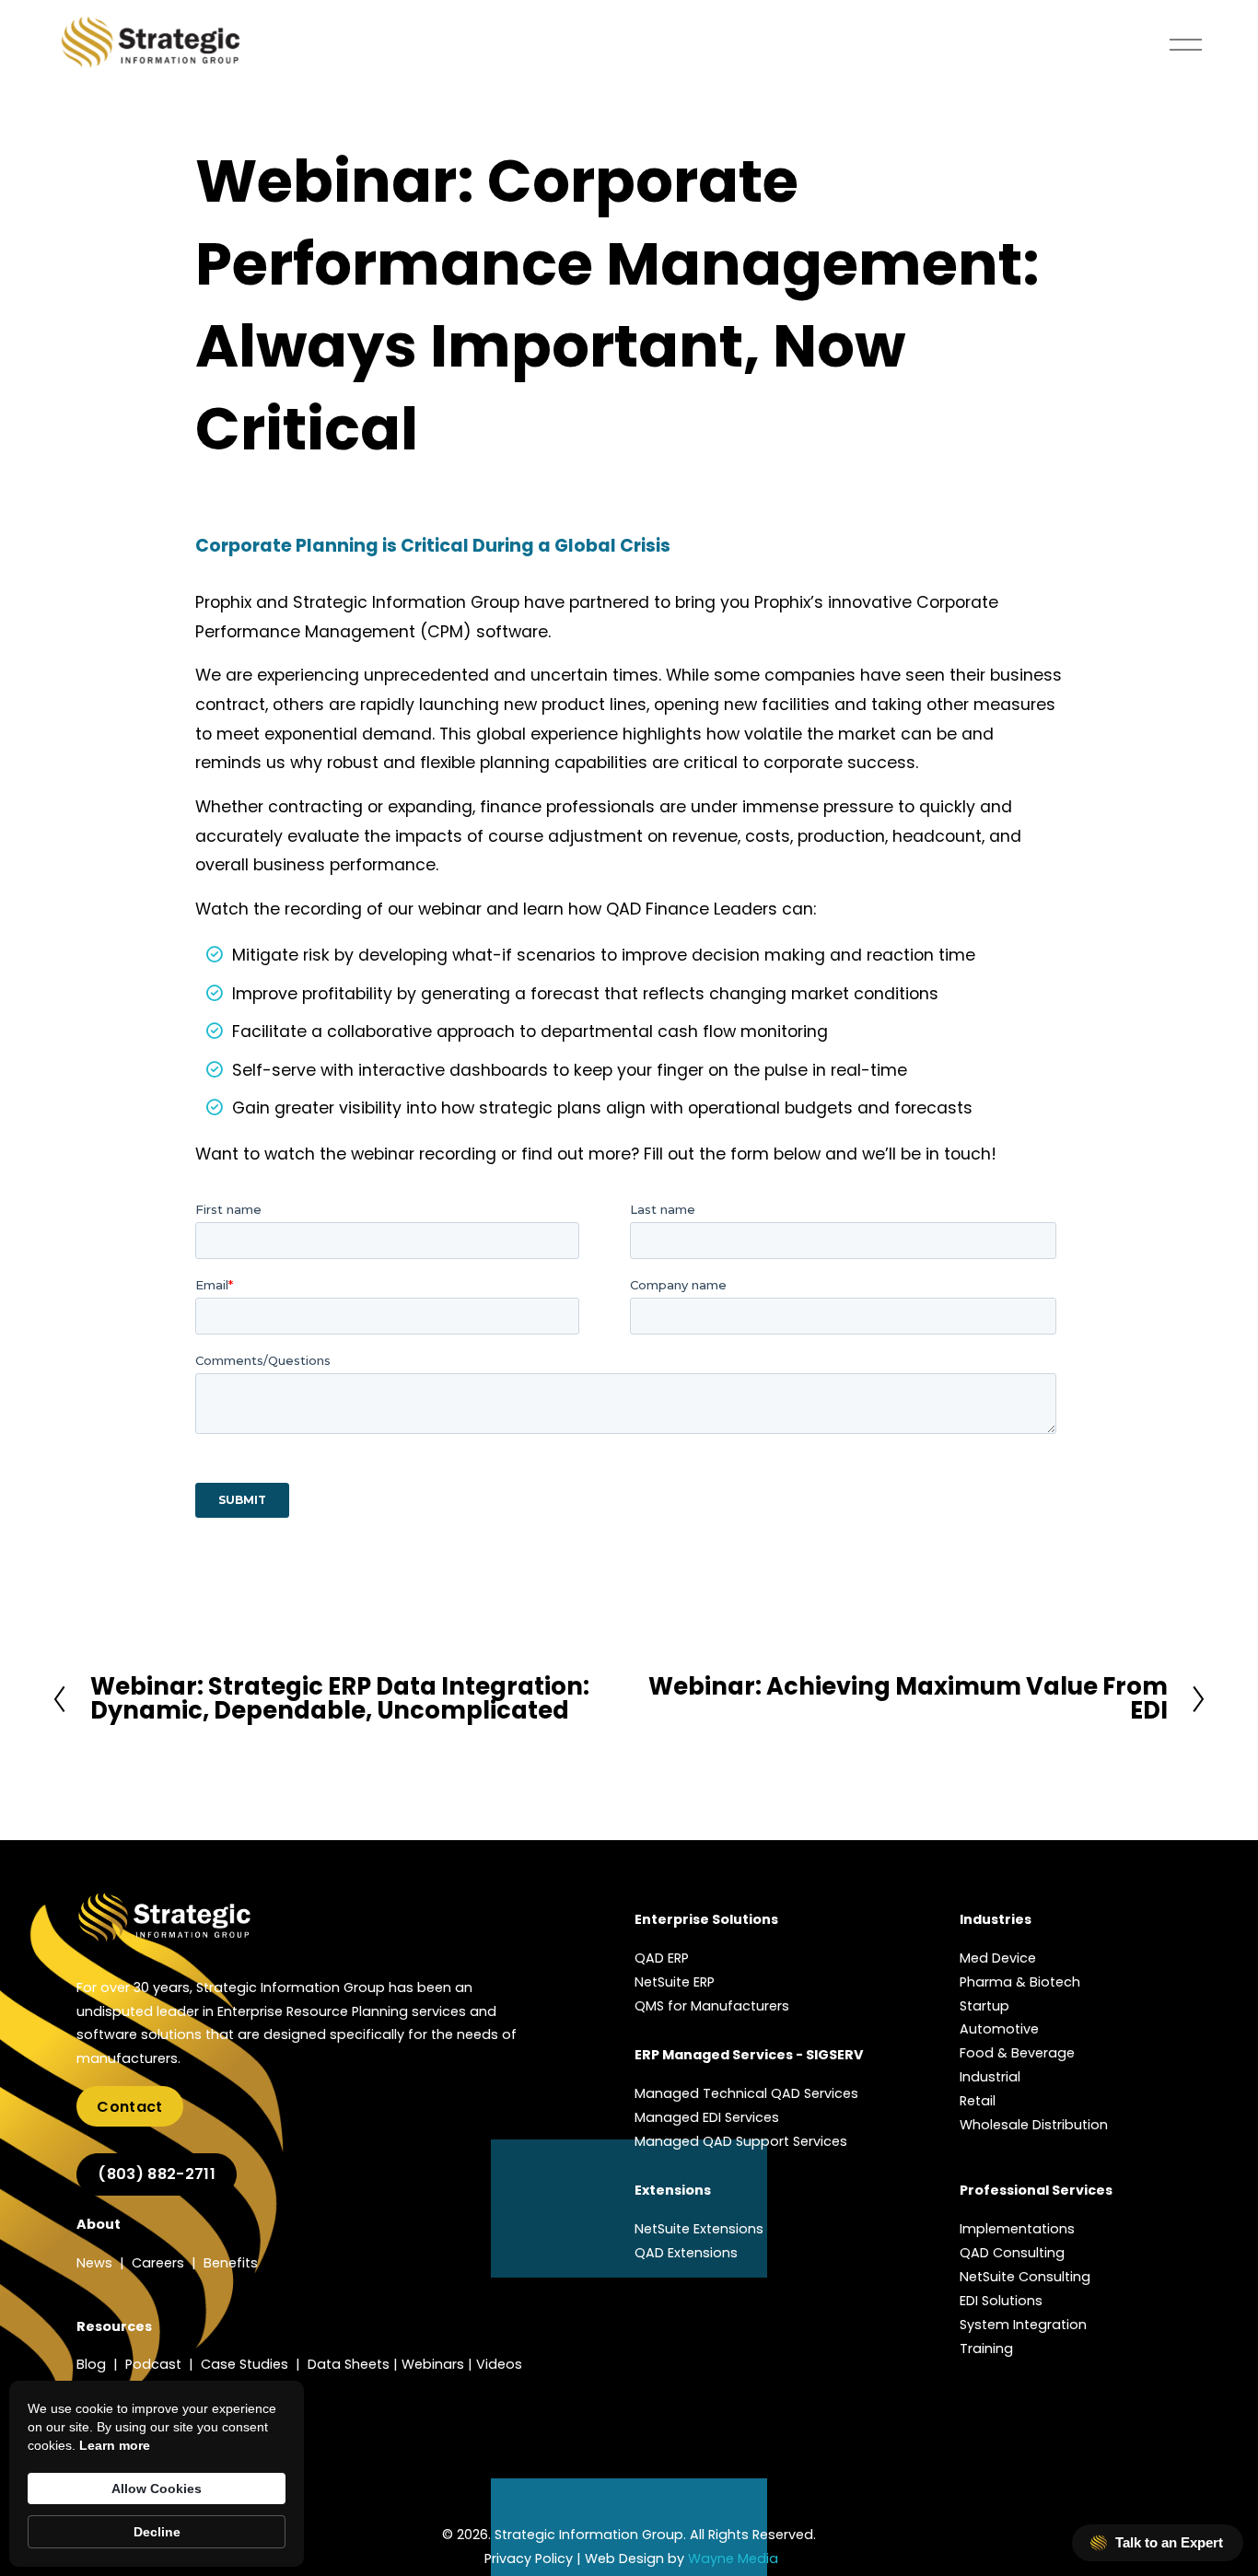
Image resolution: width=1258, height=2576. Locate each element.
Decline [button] (157, 2532)
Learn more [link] (115, 2445)
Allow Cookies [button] (157, 2489)
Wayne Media (733, 2559)
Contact (129, 2107)
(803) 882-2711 (156, 2174)
